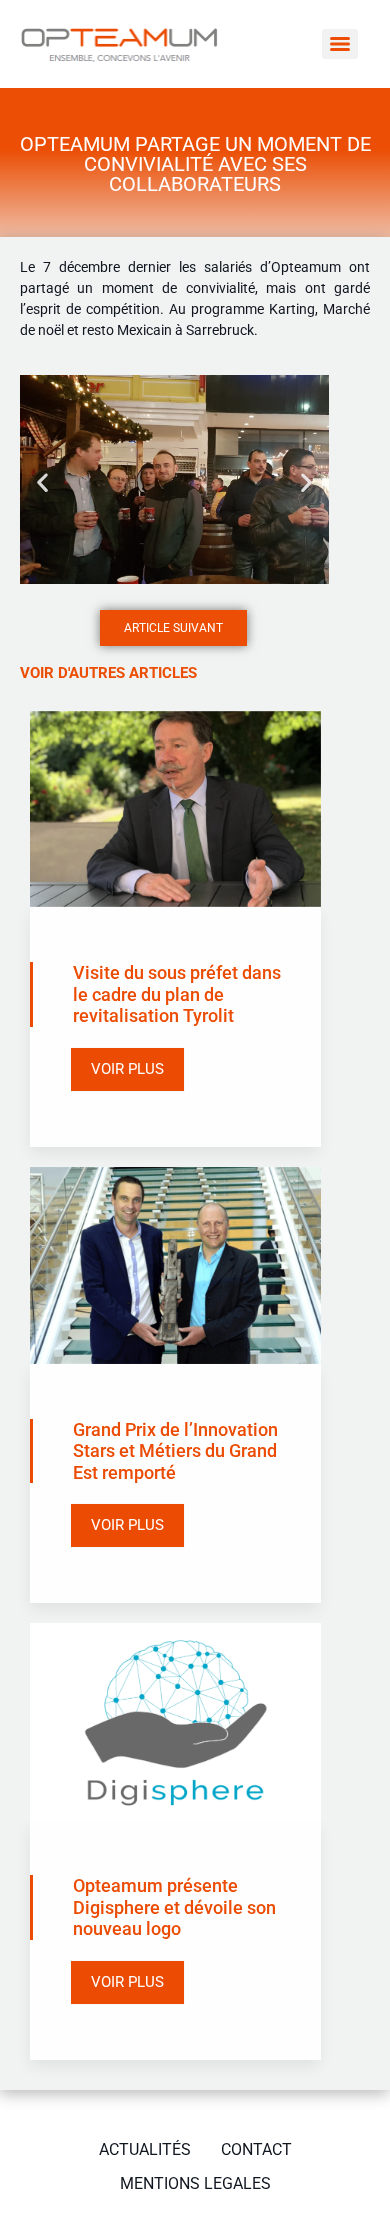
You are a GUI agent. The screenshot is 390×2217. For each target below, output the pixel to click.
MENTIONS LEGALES (195, 2183)
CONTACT (256, 2149)
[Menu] (340, 44)
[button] (42, 482)
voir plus (127, 1069)
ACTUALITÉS (145, 2149)
